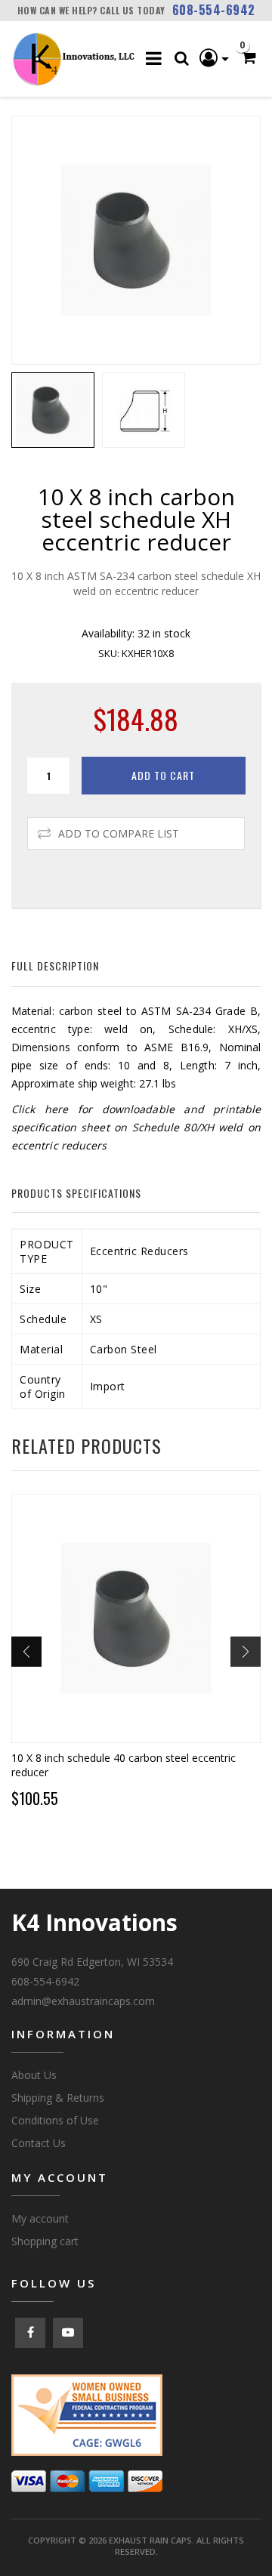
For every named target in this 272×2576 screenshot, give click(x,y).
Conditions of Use (55, 2120)
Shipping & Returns (58, 2098)
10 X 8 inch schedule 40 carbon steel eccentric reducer (124, 1765)
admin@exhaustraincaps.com (83, 2001)
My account (40, 2218)
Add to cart (163, 775)
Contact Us (39, 2143)
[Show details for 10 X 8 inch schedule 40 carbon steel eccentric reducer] (136, 1618)
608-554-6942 (214, 10)
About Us (34, 2075)
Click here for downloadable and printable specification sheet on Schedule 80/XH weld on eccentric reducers (136, 1127)
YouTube (68, 2333)
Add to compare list (119, 833)
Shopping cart (45, 2241)
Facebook (30, 2333)
